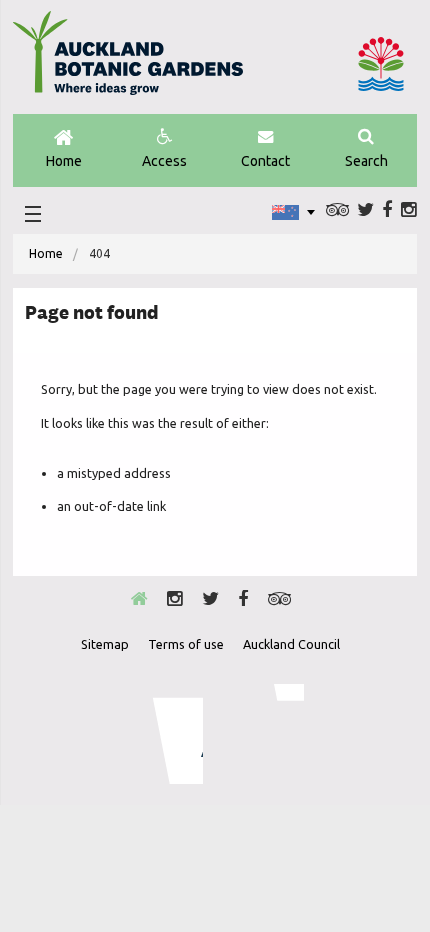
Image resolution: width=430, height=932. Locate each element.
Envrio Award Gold (164, 734)
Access (164, 161)
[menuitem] (46, 254)
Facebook (387, 210)
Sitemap (105, 644)
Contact (265, 161)
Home (64, 161)
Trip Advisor (337, 210)
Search (366, 161)
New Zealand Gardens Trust (264, 734)
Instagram (409, 210)
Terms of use (186, 644)
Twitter (365, 210)
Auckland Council (381, 64)
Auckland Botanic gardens (128, 61)
